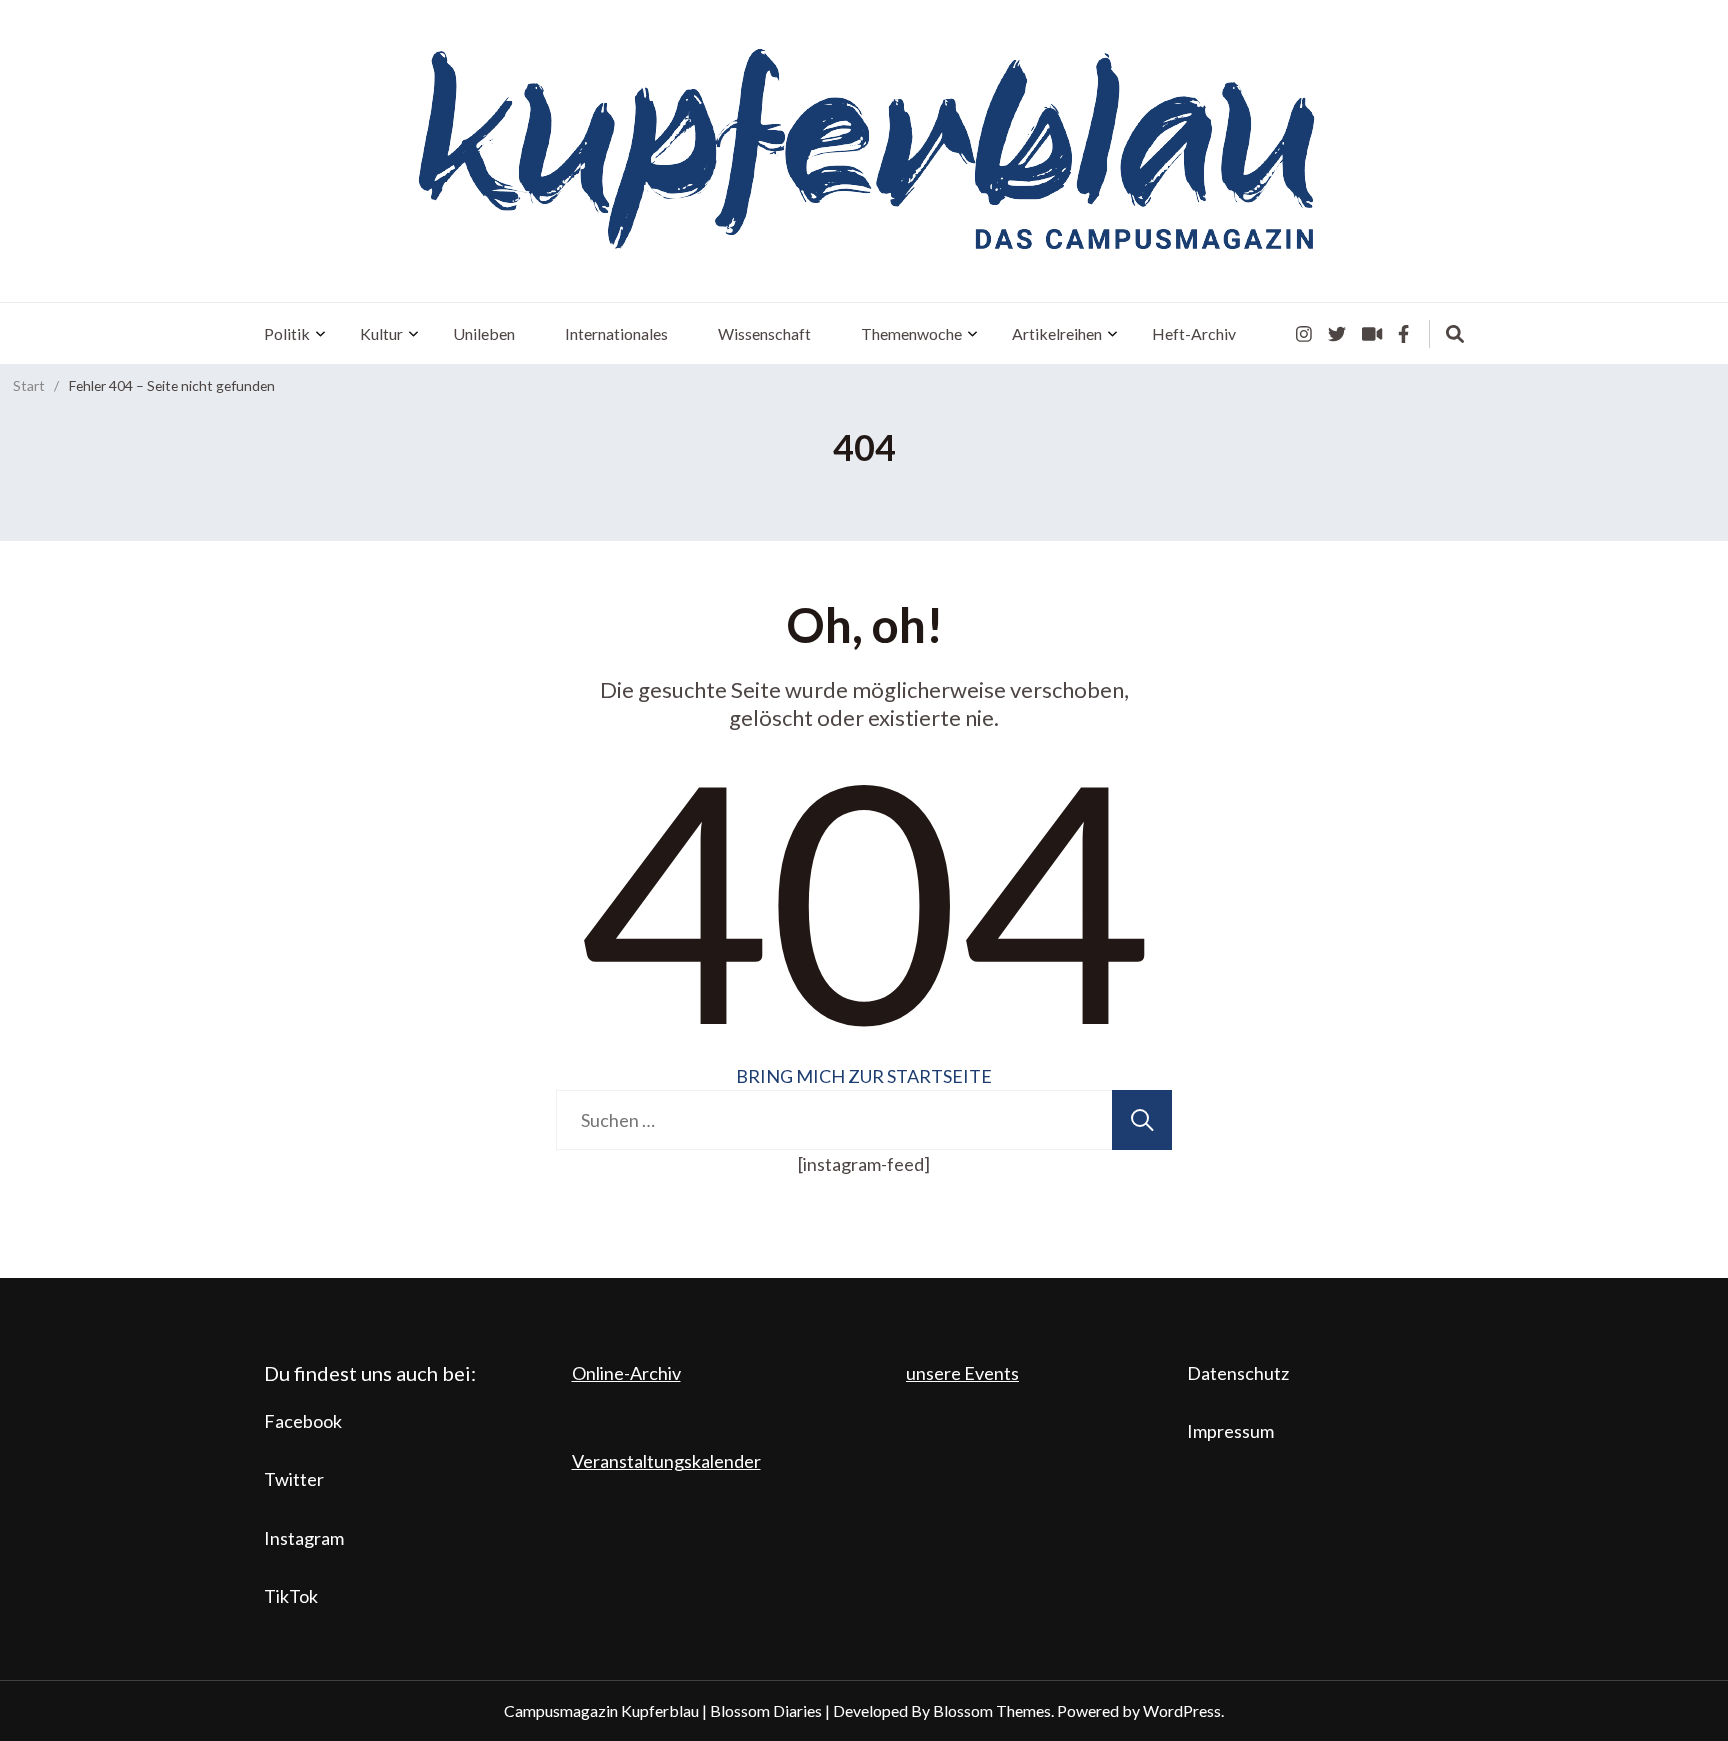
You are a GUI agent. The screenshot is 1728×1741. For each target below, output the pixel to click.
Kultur (381, 333)
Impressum (1230, 1431)
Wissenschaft (764, 333)
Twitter (294, 1479)
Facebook (303, 1421)
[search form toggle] (1455, 334)
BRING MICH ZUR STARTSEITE (864, 1076)
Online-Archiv (626, 1373)
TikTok (291, 1596)
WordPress (1182, 1710)
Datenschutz (1238, 1373)
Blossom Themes (992, 1710)
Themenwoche (911, 333)
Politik (287, 333)
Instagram (304, 1538)
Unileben (484, 333)
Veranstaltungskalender (666, 1461)
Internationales (616, 333)
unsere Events (962, 1373)
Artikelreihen (1057, 333)
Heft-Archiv (1194, 333)
